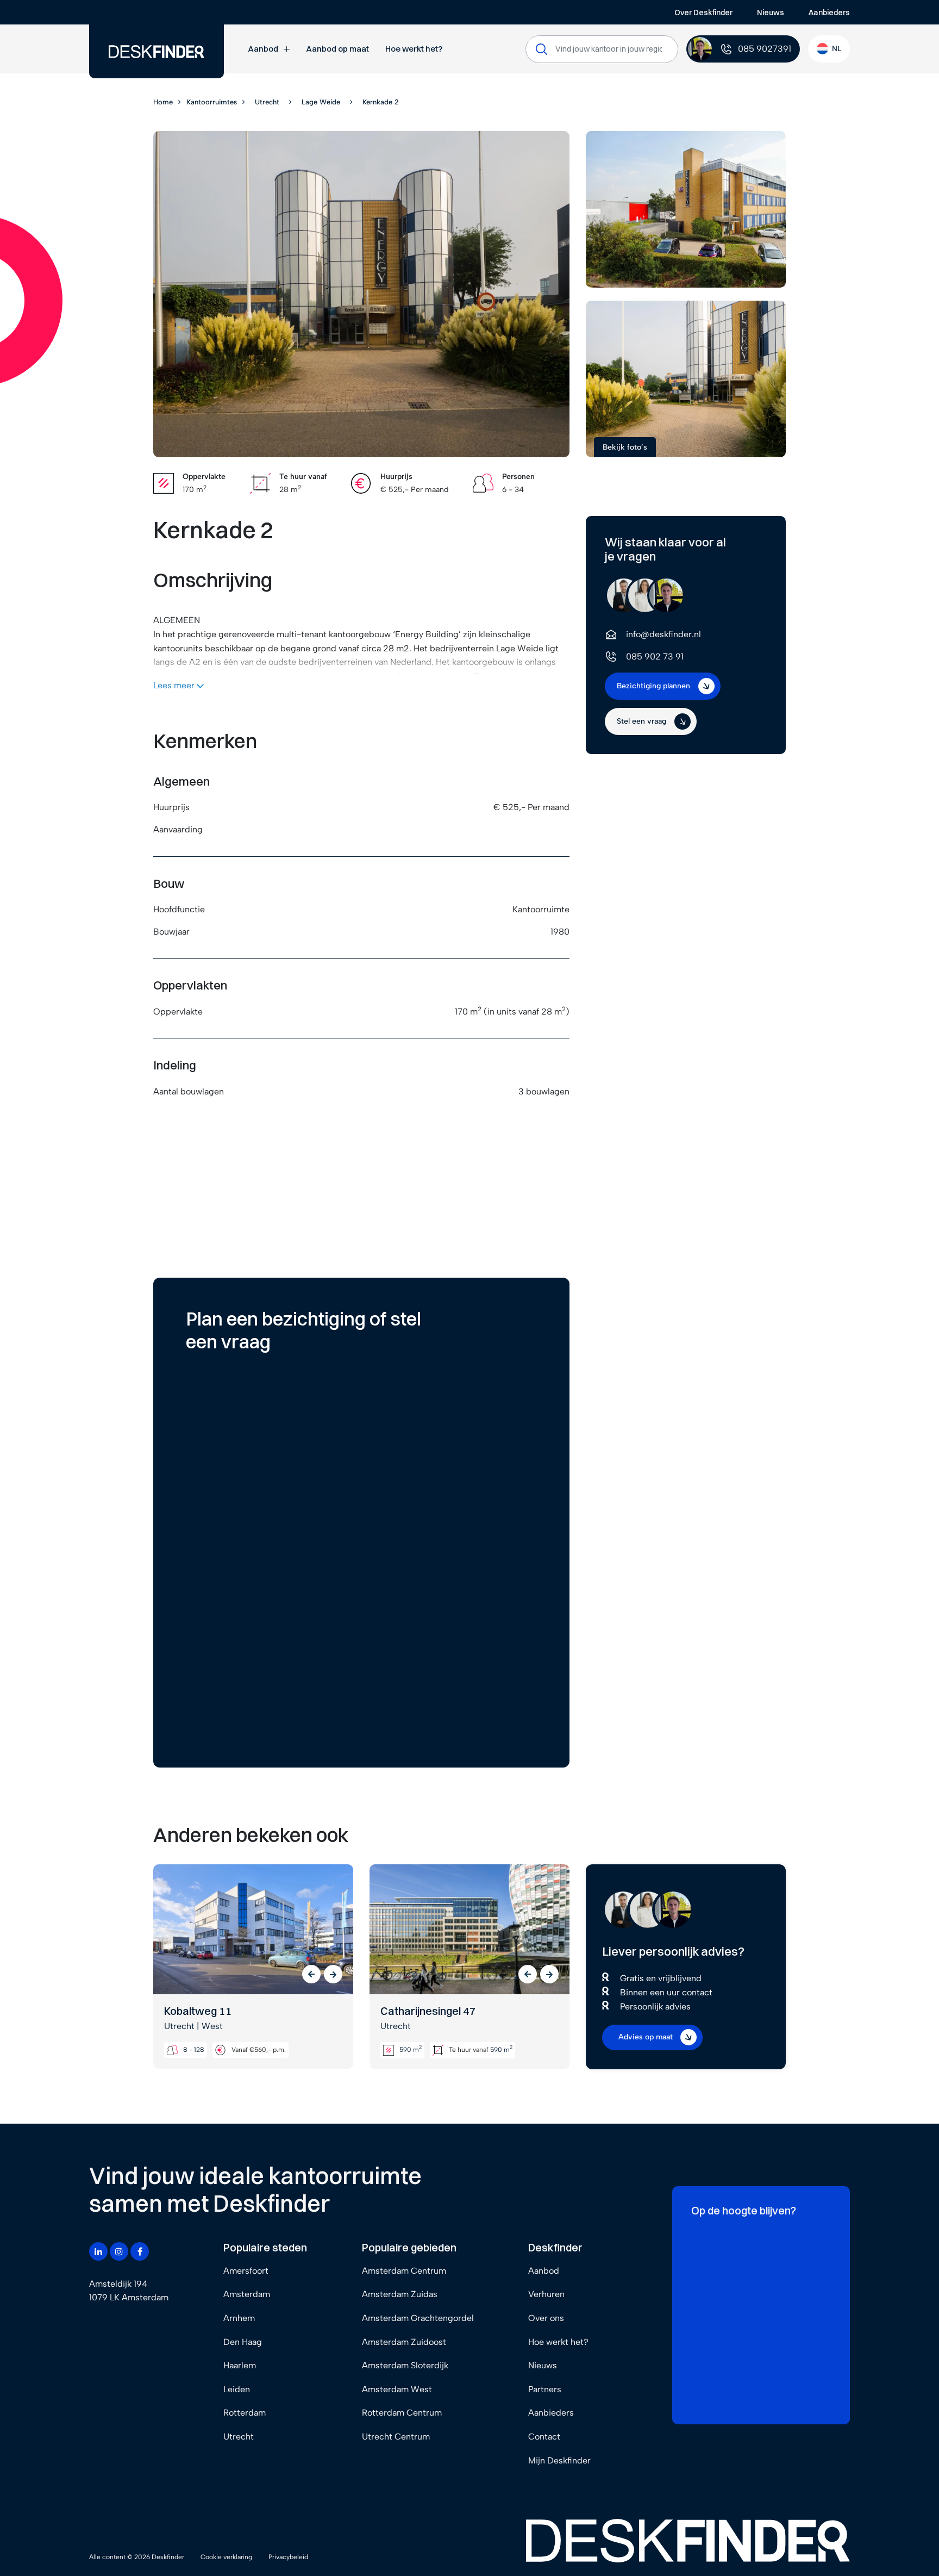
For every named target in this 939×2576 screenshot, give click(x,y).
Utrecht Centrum (396, 2437)
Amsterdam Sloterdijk (405, 2365)
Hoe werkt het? (414, 49)
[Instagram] (119, 2251)
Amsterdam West (397, 2389)
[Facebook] (140, 2251)
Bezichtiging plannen (653, 686)
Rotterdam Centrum (402, 2413)
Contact (544, 2437)
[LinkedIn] (98, 2251)
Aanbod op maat (337, 49)
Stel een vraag (641, 721)
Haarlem (240, 2365)
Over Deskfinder (703, 13)
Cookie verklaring (226, 2557)
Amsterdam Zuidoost (404, 2342)
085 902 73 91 (655, 657)
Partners (545, 2389)
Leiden (237, 2389)
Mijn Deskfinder (559, 2460)
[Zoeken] (542, 49)
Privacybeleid (288, 2557)
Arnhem (239, 2318)
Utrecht (239, 2437)
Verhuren (546, 2294)
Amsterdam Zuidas (400, 2294)
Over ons (546, 2318)
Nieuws (771, 13)
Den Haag (243, 2342)
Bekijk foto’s (625, 447)
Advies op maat (646, 2037)
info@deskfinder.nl (663, 634)
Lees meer (175, 685)
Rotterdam (245, 2413)
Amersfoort (246, 2271)
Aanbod (263, 49)
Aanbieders (829, 13)
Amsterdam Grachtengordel (418, 2318)
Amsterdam (247, 2294)
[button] (311, 1974)
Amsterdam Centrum (404, 2271)
